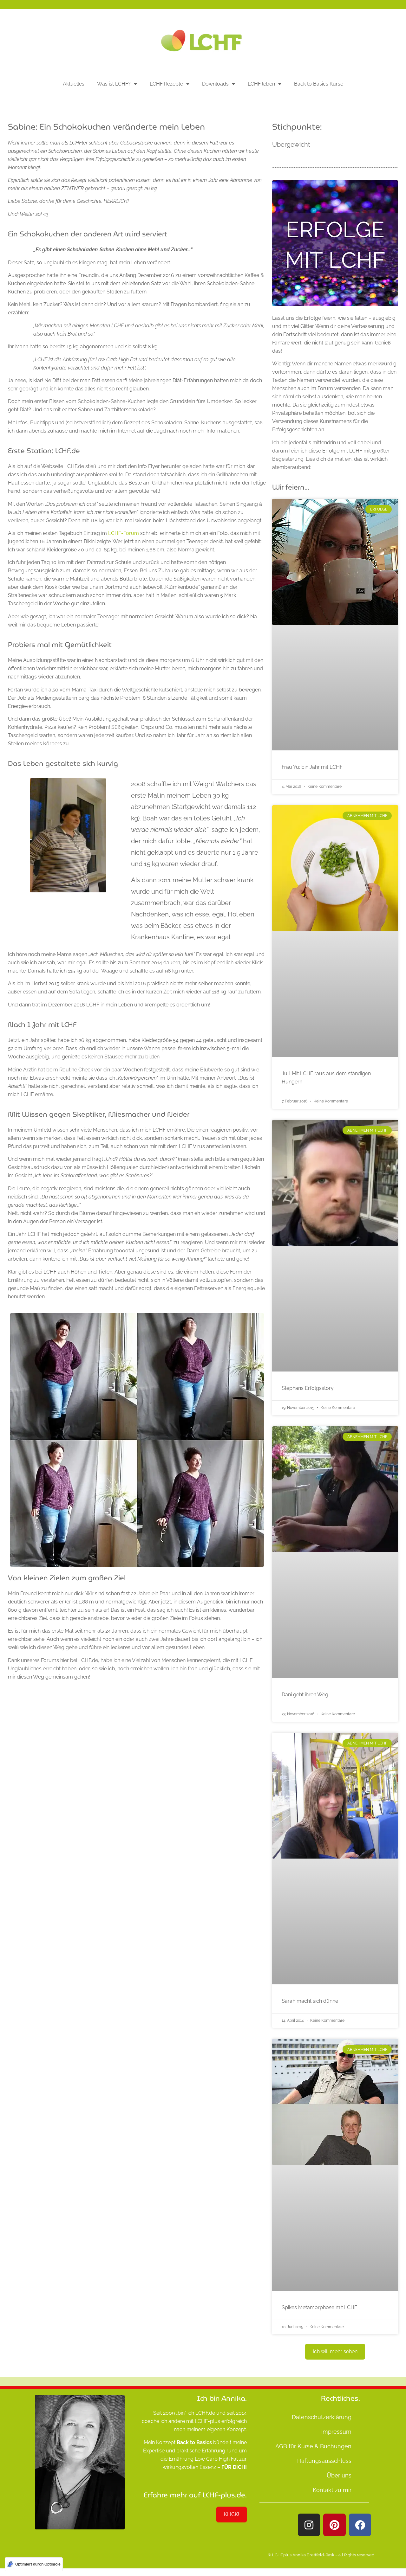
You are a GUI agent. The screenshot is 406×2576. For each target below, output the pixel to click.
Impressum (336, 2432)
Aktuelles (74, 84)
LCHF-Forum (124, 533)
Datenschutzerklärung (322, 2417)
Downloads (215, 84)
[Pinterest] (334, 2525)
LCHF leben (261, 84)
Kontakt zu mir (332, 2490)
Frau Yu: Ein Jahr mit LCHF (312, 767)
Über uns (339, 2475)
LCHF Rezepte (166, 84)
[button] (335, 2352)
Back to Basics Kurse (319, 84)
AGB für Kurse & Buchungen (313, 2446)
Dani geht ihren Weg (305, 1695)
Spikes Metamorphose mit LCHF (319, 2307)
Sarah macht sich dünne (310, 2001)
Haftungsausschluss (324, 2461)
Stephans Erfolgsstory (308, 1388)
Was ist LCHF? (114, 84)
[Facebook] (360, 2525)
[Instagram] (309, 2525)
